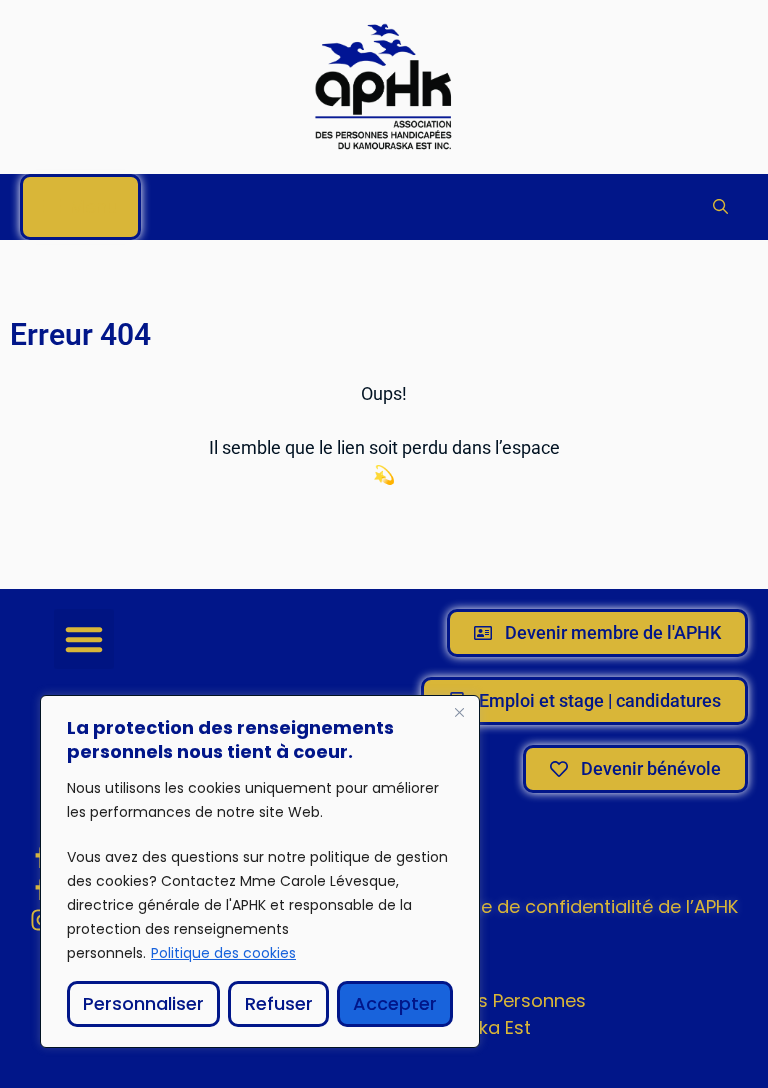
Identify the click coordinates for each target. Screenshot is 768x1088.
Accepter (395, 1003)
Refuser (279, 1003)
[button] (720, 207)
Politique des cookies (223, 953)
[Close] (459, 712)
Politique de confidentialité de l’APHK (577, 906)
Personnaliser (143, 1003)
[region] (260, 871)
